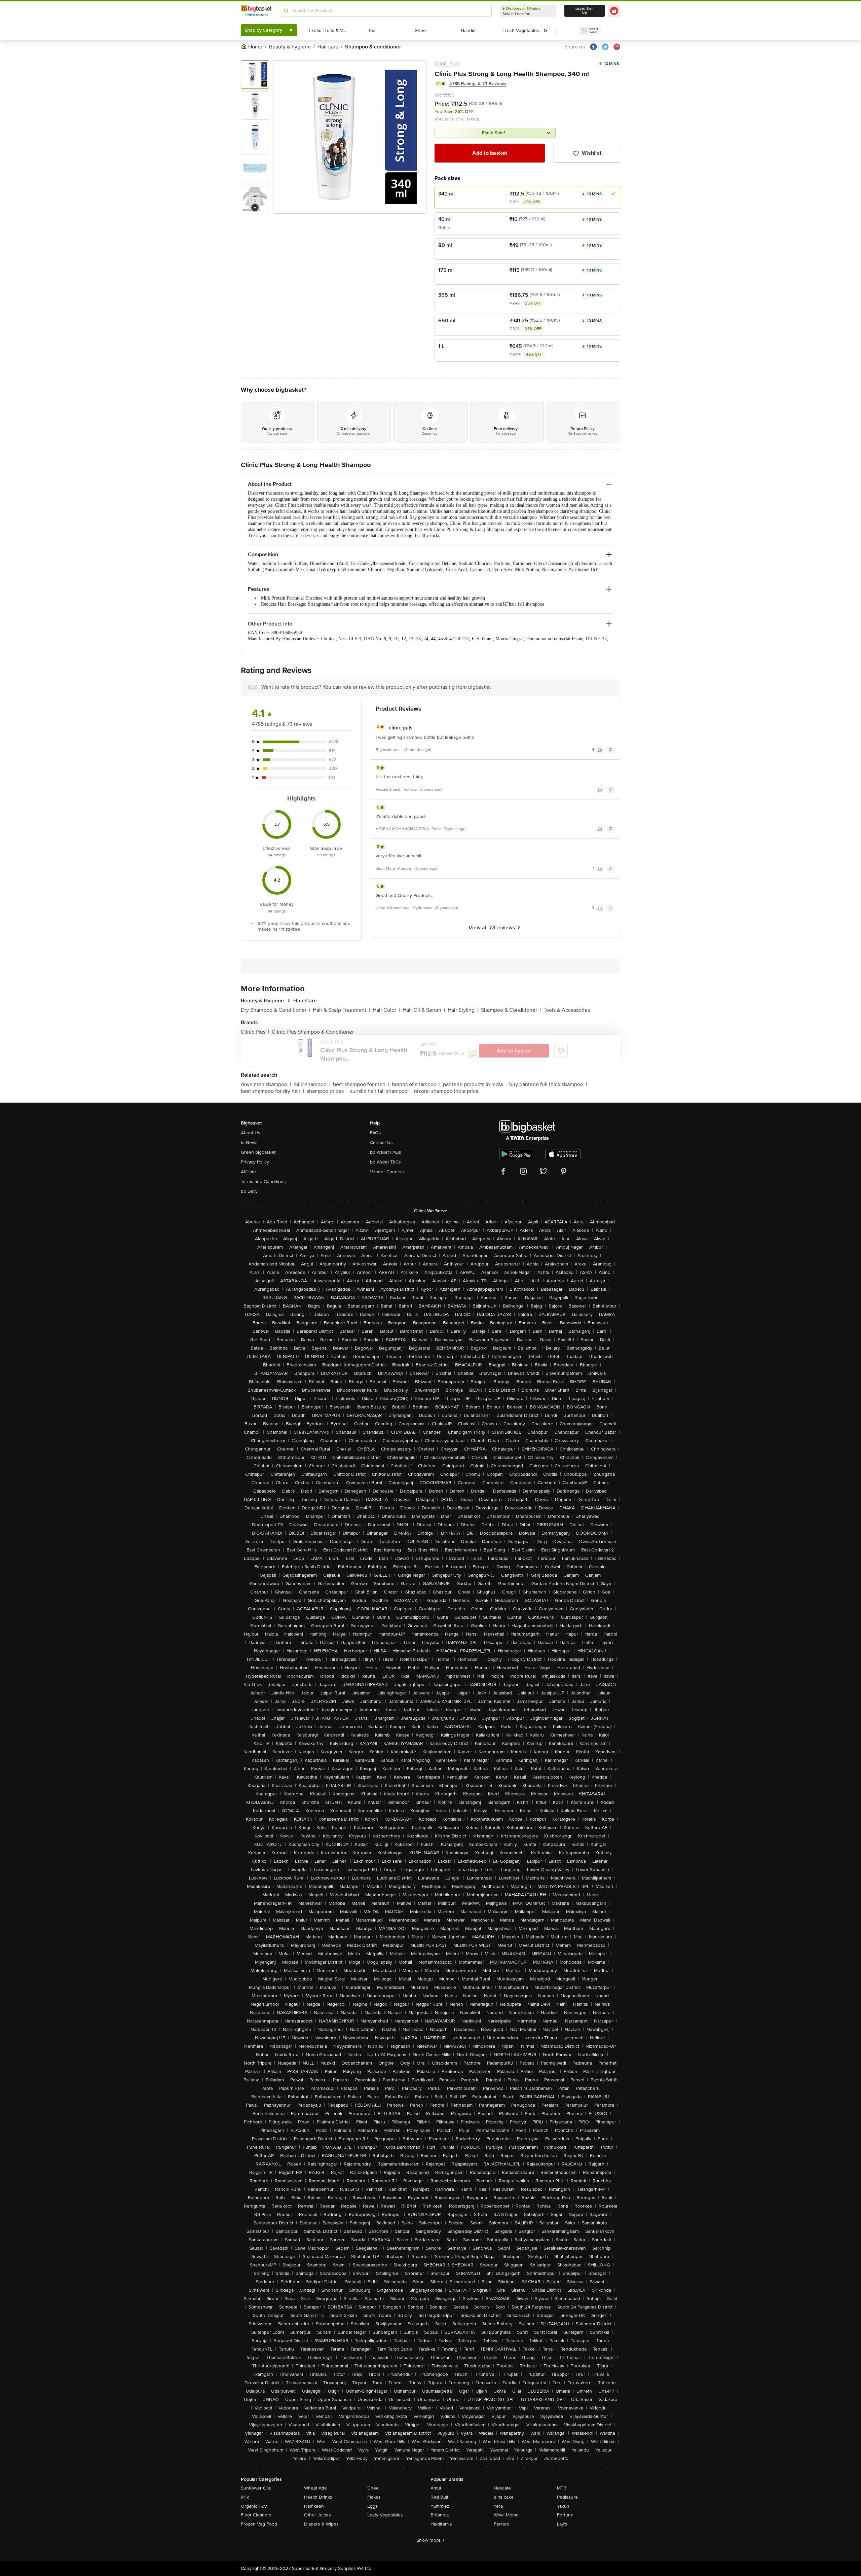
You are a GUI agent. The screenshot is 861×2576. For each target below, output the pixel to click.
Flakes (374, 2497)
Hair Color (386, 1010)
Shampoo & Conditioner (511, 1010)
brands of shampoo (416, 1084)
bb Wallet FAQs (386, 1152)
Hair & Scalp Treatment (341, 1010)
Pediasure (567, 2497)
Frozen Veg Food (259, 2524)
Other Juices (317, 2515)
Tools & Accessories (567, 1010)
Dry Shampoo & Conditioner (275, 1010)
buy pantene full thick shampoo (548, 1084)
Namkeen (314, 2506)
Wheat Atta (315, 2488)
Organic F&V (254, 2506)
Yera (498, 2506)
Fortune (565, 2515)
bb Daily (249, 1191)
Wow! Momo (506, 2515)
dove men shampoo (266, 1084)
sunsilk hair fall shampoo (381, 1091)
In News (249, 1142)
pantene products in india (475, 1084)
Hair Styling (463, 1010)
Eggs (372, 2506)
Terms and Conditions (263, 1182)
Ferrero (502, 2524)
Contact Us (381, 1142)
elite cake (504, 2497)
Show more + (430, 2540)
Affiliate (248, 1172)
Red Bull (439, 2497)
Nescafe (502, 2488)
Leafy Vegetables (385, 2515)
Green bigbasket (258, 1152)
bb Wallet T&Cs (385, 1162)
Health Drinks (318, 2497)
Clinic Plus (447, 64)
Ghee (373, 2488)
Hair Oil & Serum (424, 1010)
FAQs (376, 1133)
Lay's (562, 2524)
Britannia (440, 2515)
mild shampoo (312, 1084)
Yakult (563, 2506)
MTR (562, 2488)
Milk (245, 2497)
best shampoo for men (361, 1084)
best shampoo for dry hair (272, 1091)
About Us (251, 1133)
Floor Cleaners (256, 2515)
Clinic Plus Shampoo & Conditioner (313, 1032)
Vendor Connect (387, 1172)
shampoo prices (327, 1091)
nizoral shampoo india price (446, 1091)
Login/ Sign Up (585, 11)
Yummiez (440, 2506)
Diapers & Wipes (321, 2524)
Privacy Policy (255, 1162)
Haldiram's (441, 2524)
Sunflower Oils (256, 2488)
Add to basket (490, 153)
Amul (436, 2488)
